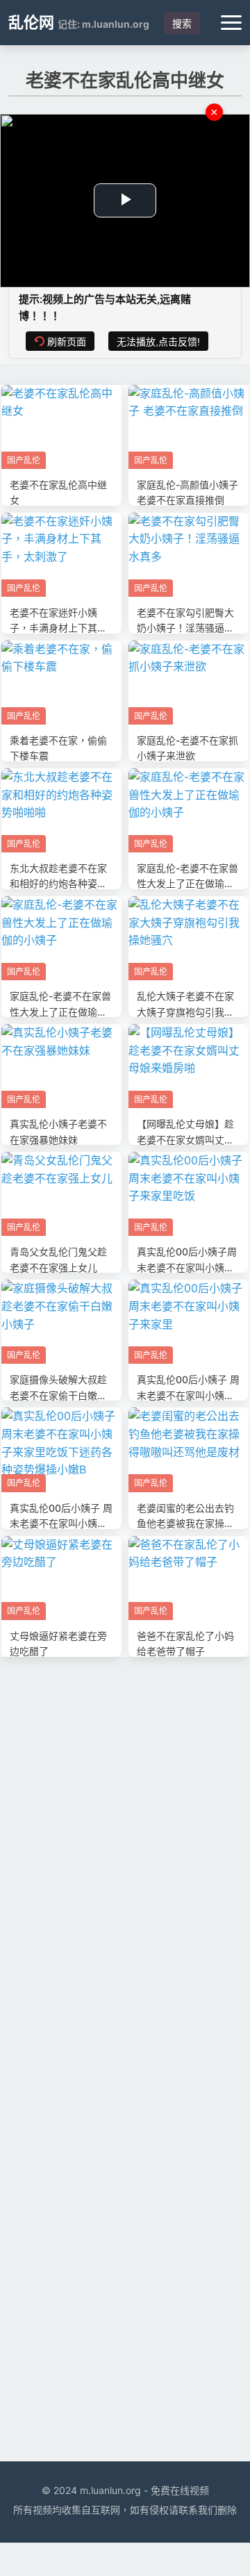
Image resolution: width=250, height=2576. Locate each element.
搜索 (182, 24)
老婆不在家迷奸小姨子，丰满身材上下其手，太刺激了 (53, 628)
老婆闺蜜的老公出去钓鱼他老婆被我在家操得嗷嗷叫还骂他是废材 (185, 1524)
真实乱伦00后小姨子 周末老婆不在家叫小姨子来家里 (188, 1395)
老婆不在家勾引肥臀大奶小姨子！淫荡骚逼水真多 (185, 628)
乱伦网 (31, 22)
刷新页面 (67, 342)
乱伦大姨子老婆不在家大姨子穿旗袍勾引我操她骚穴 (185, 1012)
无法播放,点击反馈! (158, 342)
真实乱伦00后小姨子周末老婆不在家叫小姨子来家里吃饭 (187, 1267)
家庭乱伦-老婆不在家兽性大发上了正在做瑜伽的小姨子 (187, 884)
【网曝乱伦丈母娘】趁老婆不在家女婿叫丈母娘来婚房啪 (185, 1139)
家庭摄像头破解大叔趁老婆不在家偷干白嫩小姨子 (58, 1395)
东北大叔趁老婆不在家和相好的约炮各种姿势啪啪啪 (58, 884)
